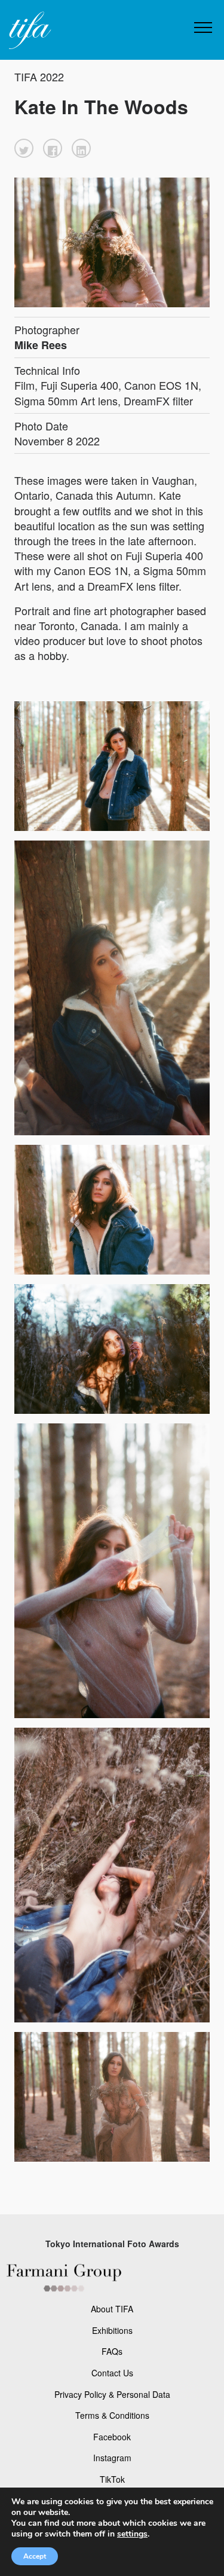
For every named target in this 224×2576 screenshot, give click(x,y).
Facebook (112, 2437)
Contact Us (112, 2373)
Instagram (112, 2458)
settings (132, 2534)
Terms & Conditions (112, 2415)
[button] (24, 148)
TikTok (112, 2479)
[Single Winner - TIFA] (29, 31)
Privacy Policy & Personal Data (112, 2394)
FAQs (112, 2351)
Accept (35, 2556)
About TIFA (112, 2309)
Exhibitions (112, 2330)
